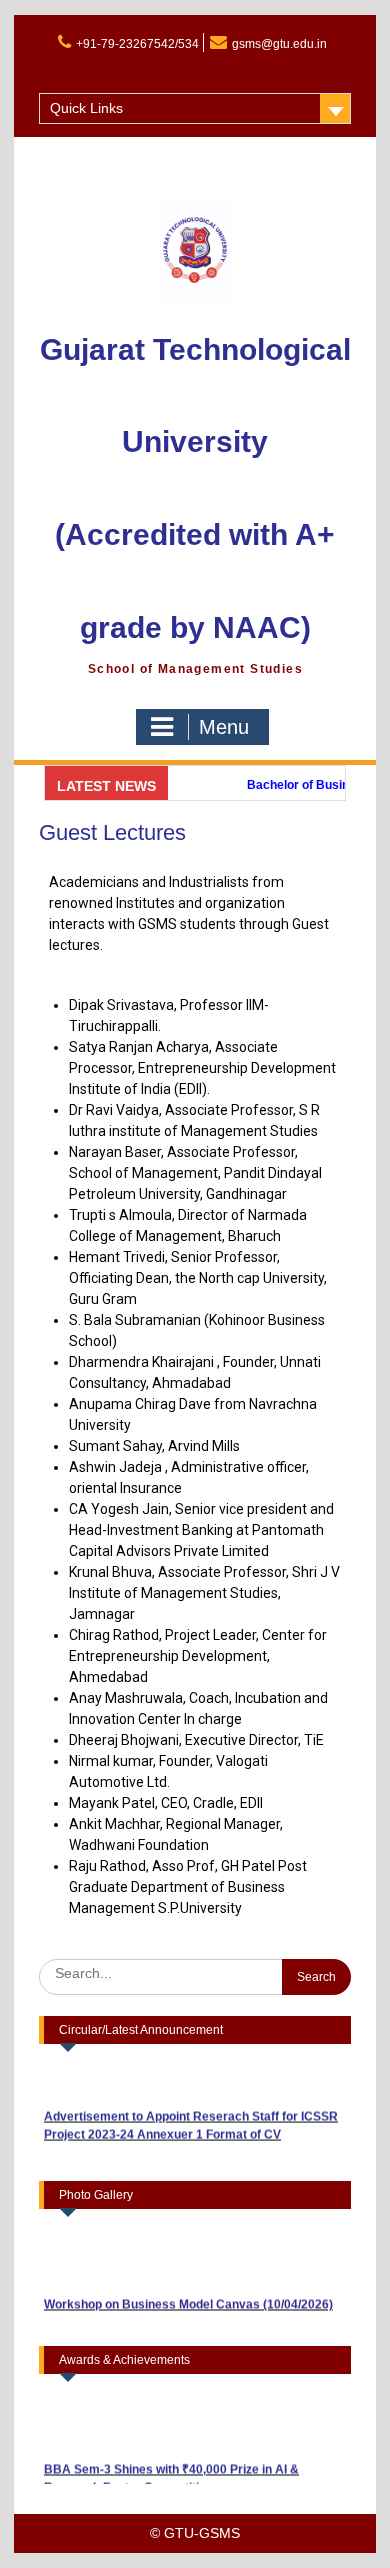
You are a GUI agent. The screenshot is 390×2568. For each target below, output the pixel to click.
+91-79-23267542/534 (137, 44)
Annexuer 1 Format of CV (209, 2123)
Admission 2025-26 (94, 71)
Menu (224, 727)
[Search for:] (195, 1973)
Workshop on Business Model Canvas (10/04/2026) (188, 2293)
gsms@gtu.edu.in (279, 44)
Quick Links (86, 108)
